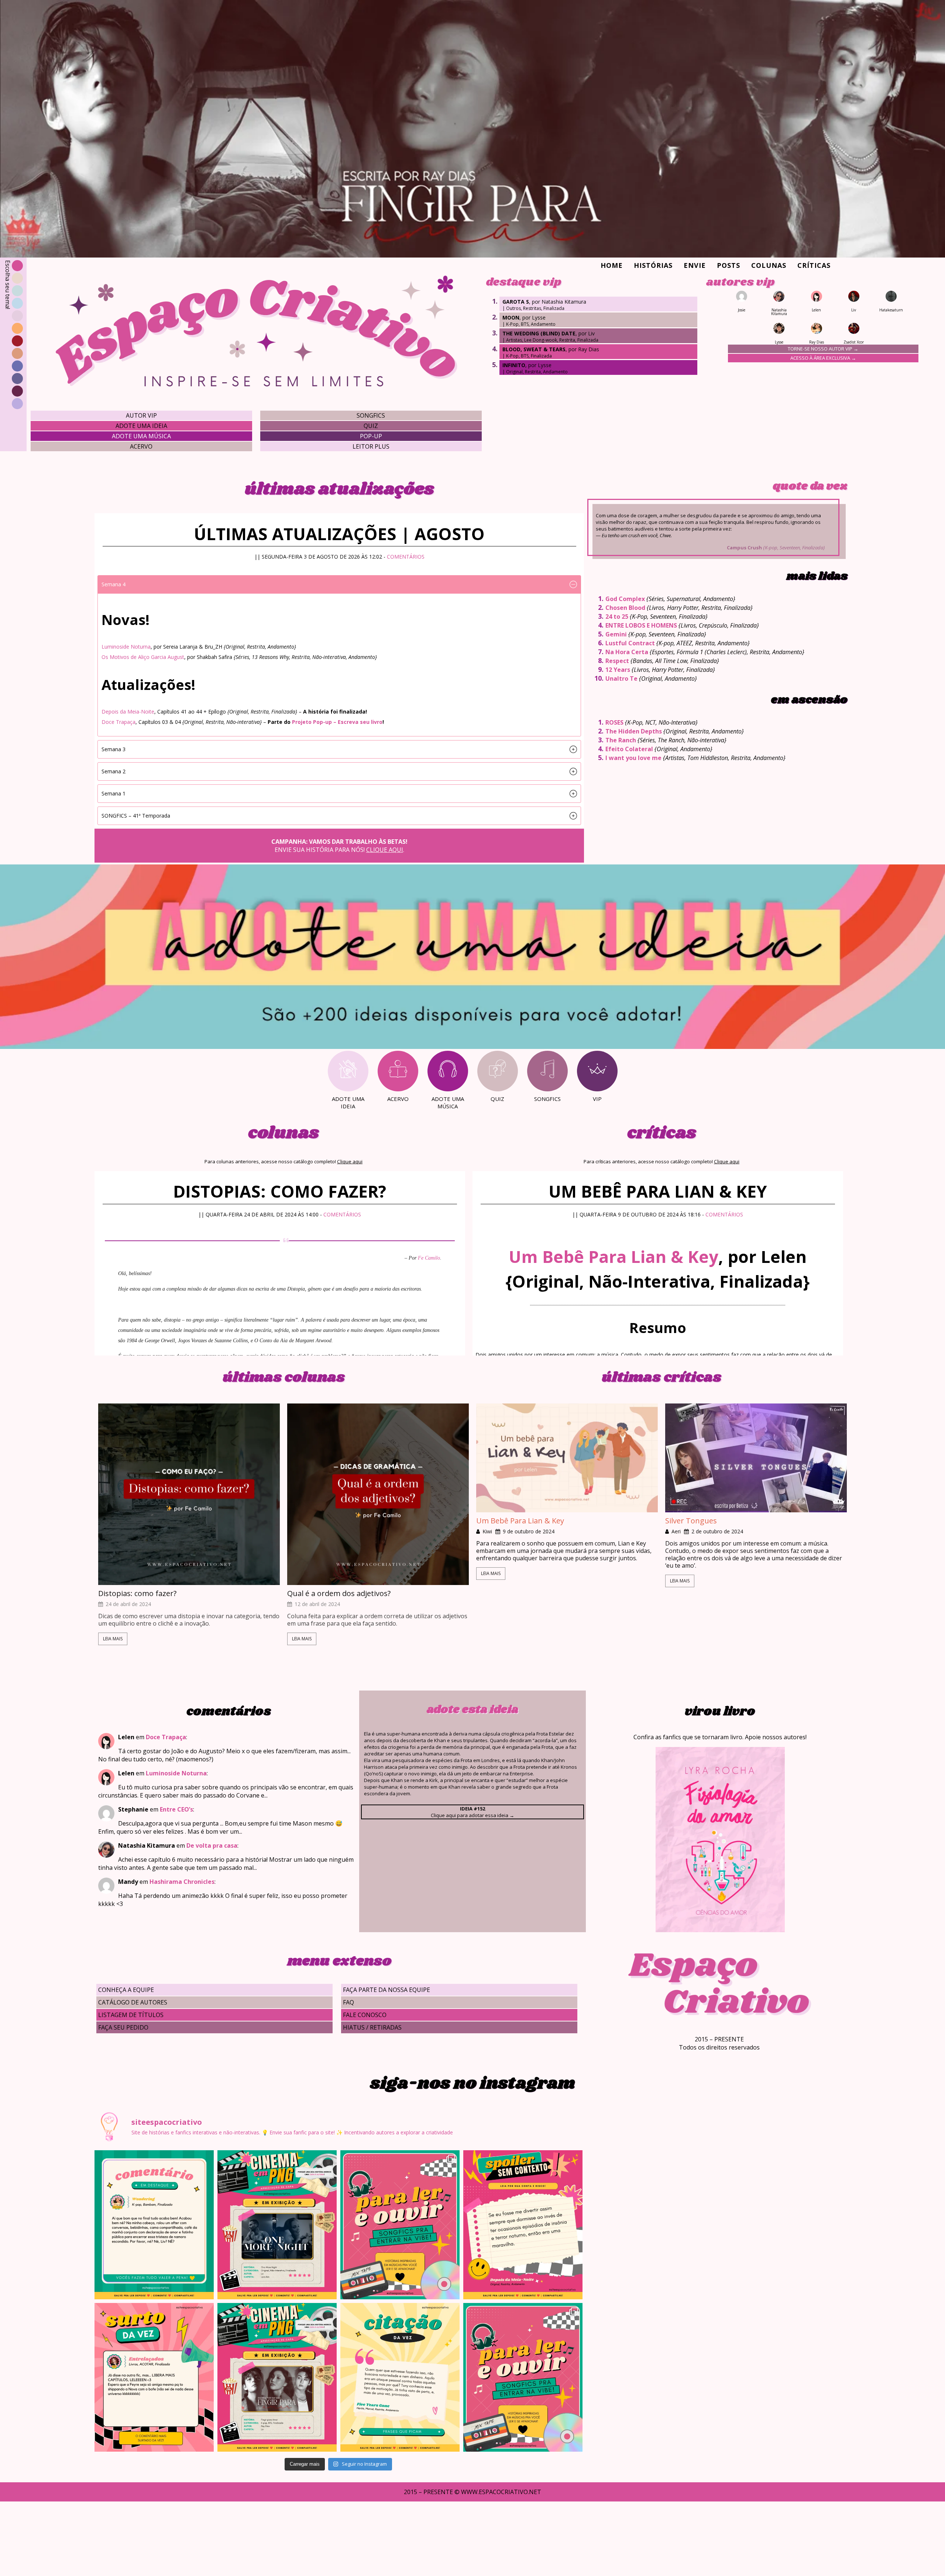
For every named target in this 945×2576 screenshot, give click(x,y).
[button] (339, 584)
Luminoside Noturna (126, 647)
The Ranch (621, 740)
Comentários (406, 557)
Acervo (141, 446)
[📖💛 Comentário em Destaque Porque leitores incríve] (154, 2225)
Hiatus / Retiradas (372, 2027)
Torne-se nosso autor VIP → (823, 349)
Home (612, 265)
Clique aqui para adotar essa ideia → (472, 1812)
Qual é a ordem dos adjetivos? (339, 1593)
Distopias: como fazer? (137, 1593)
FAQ (348, 2002)
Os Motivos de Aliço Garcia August (143, 657)
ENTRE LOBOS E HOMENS (641, 625)
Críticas (814, 265)
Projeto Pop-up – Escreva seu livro (337, 722)
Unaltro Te (621, 678)
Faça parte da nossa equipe (386, 1990)
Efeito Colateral (629, 749)
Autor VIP (141, 415)
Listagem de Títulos (131, 2015)
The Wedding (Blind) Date (539, 333)
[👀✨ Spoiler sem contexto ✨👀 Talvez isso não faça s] (523, 2225)
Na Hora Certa (627, 652)
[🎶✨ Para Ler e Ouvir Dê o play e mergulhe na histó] (400, 2225)
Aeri (676, 1532)
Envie (695, 265)
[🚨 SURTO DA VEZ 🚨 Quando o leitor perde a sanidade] (154, 2378)
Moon (511, 317)
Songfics (371, 415)
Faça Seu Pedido (123, 2027)
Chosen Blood (625, 608)
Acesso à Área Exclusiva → (823, 358)
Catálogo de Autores (133, 2002)
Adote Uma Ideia (141, 426)
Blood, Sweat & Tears (534, 349)
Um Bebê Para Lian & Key (614, 1256)
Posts (728, 265)
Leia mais (113, 1639)
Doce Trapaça (118, 722)
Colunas (769, 265)
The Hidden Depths (634, 731)
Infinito (514, 365)
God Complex (625, 599)
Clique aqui (385, 850)
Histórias (653, 265)
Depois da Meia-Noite (128, 712)
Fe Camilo (429, 1258)
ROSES (614, 722)
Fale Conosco (365, 2015)
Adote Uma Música (141, 436)
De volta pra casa (212, 1845)
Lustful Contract (630, 643)
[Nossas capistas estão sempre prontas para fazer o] (277, 2225)
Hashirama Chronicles (182, 1882)
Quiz (371, 426)
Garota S (516, 302)
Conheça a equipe (126, 1990)
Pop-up (371, 436)
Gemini (616, 634)
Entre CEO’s (176, 1809)
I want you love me (633, 758)
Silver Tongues (691, 1521)
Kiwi (487, 1532)
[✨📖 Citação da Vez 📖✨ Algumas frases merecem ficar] (400, 2378)
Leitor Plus (371, 446)
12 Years (618, 670)
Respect (617, 661)
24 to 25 (617, 617)
